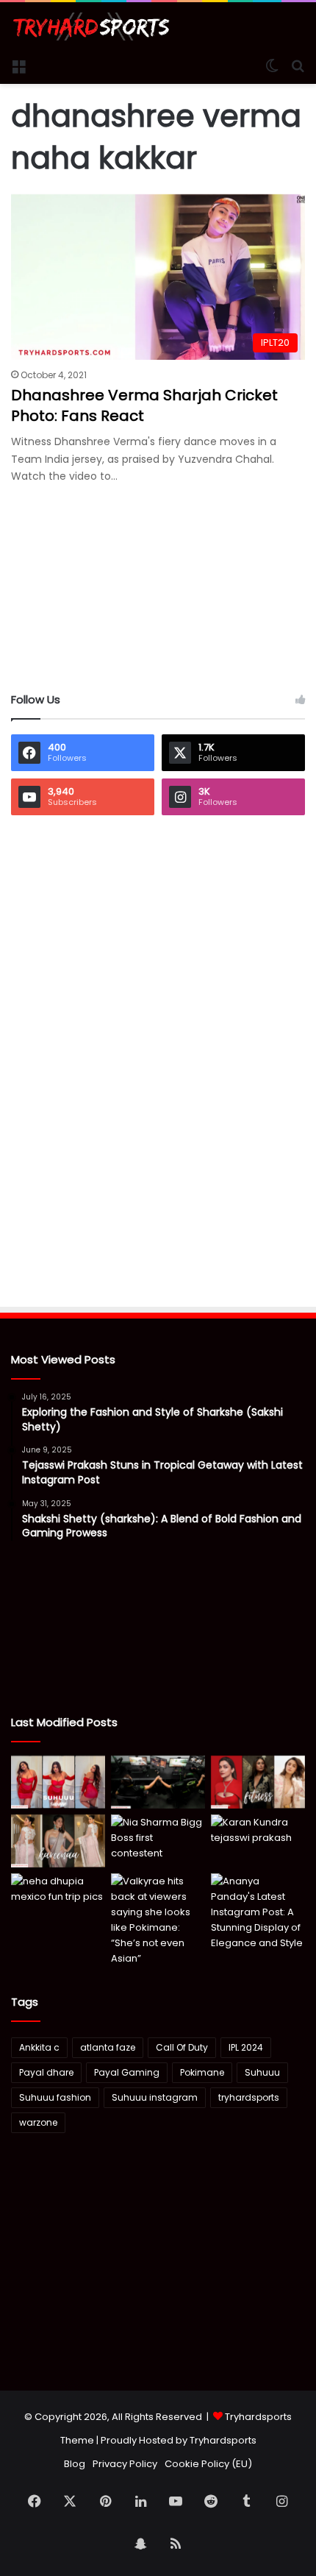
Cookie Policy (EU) (208, 2464)
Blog (75, 2464)
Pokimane (202, 2072)
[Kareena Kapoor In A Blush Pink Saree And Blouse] (58, 1841)
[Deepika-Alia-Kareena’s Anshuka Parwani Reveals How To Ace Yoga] (258, 1782)
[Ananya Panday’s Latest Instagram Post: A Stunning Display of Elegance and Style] (258, 1912)
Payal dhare (46, 2072)
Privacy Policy (125, 2464)
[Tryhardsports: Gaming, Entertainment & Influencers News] (91, 26)
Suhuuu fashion (55, 2097)
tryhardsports (249, 2097)
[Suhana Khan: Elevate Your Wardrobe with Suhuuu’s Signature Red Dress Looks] (58, 1782)
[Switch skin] (272, 65)
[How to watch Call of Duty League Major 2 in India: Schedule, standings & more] (158, 1782)
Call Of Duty (182, 2047)
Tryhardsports (223, 2440)
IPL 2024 (246, 2047)
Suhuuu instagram (155, 2097)
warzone (38, 2122)
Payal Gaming (127, 2072)
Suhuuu (262, 2072)
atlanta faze (108, 2047)
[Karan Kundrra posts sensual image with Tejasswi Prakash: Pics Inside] (258, 1841)
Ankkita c (39, 2047)
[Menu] (18, 65)
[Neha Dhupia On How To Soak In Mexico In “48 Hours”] (58, 1900)
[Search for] (298, 65)
